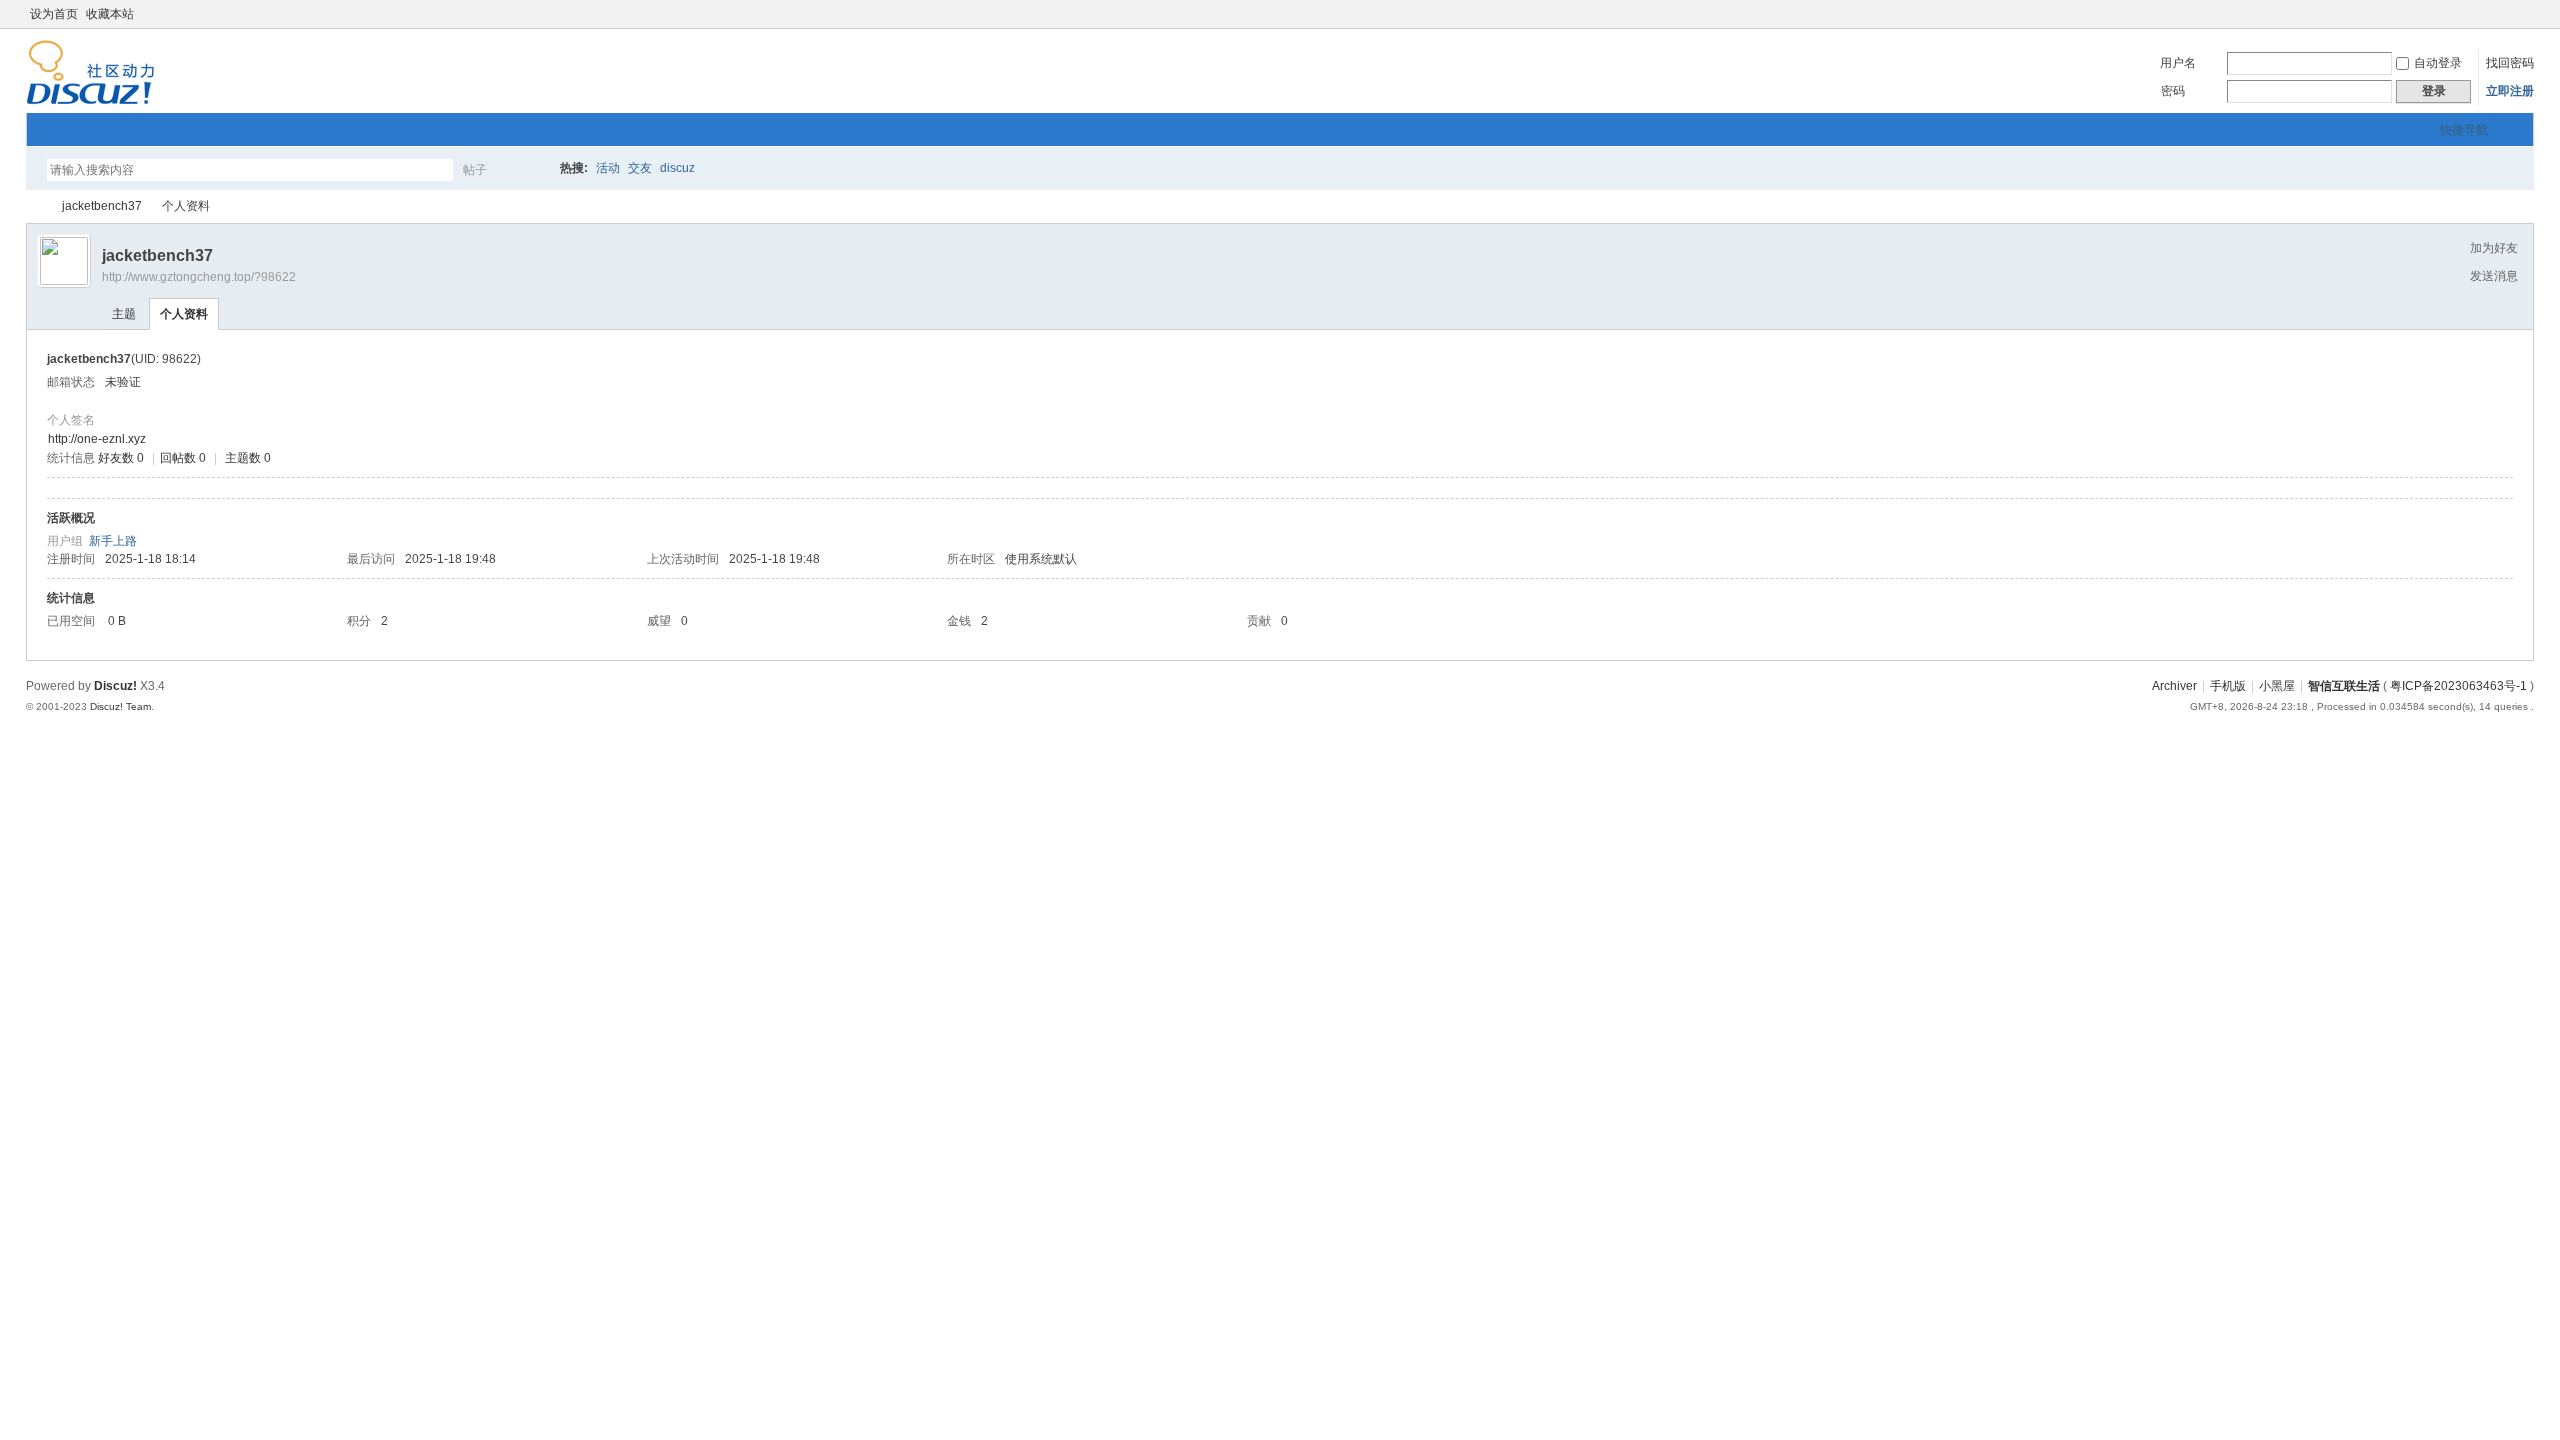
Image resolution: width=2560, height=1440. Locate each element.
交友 (640, 168)
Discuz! (115, 686)
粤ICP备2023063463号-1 (2458, 686)
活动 (608, 168)
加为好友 (2494, 248)
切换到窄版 (2522, 14)
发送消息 (2494, 276)
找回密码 (2510, 63)
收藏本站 (110, 14)
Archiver (2174, 686)
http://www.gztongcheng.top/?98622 (199, 277)
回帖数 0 (183, 458)
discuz (677, 168)
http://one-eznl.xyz (97, 439)
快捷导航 (2464, 130)
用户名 (2178, 63)
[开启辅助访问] (2506, 14)
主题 (124, 314)
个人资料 (184, 314)
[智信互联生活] (90, 101)
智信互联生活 (34, 206)
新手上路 (113, 541)
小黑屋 (2277, 686)
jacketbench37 (102, 206)
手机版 (2228, 686)
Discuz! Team (120, 706)
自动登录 (2438, 63)
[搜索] (533, 169)
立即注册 (2510, 91)
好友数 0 (121, 458)
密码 (2173, 91)
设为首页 (54, 14)
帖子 (475, 170)
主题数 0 (248, 458)
